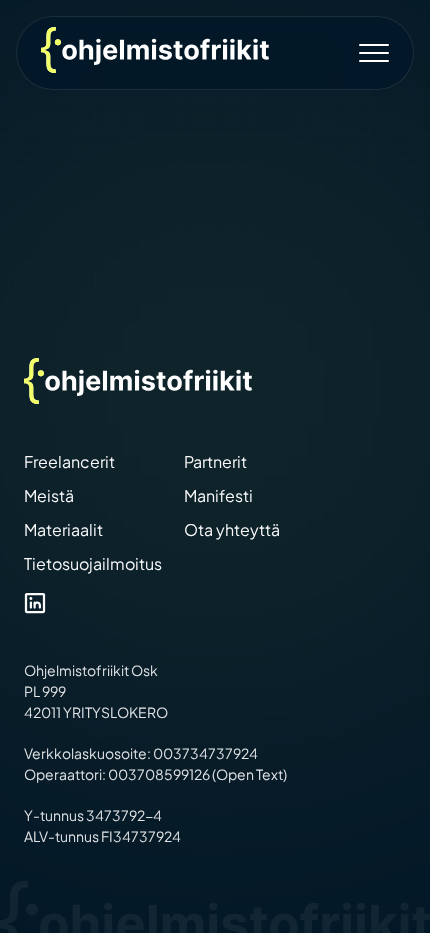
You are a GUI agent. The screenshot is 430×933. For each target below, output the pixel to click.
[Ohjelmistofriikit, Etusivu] (155, 50)
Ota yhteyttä (232, 529)
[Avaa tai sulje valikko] (377, 53)
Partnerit (215, 461)
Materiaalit (63, 529)
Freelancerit (69, 461)
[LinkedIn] (35, 606)
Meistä (49, 495)
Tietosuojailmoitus (93, 563)
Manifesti (218, 495)
